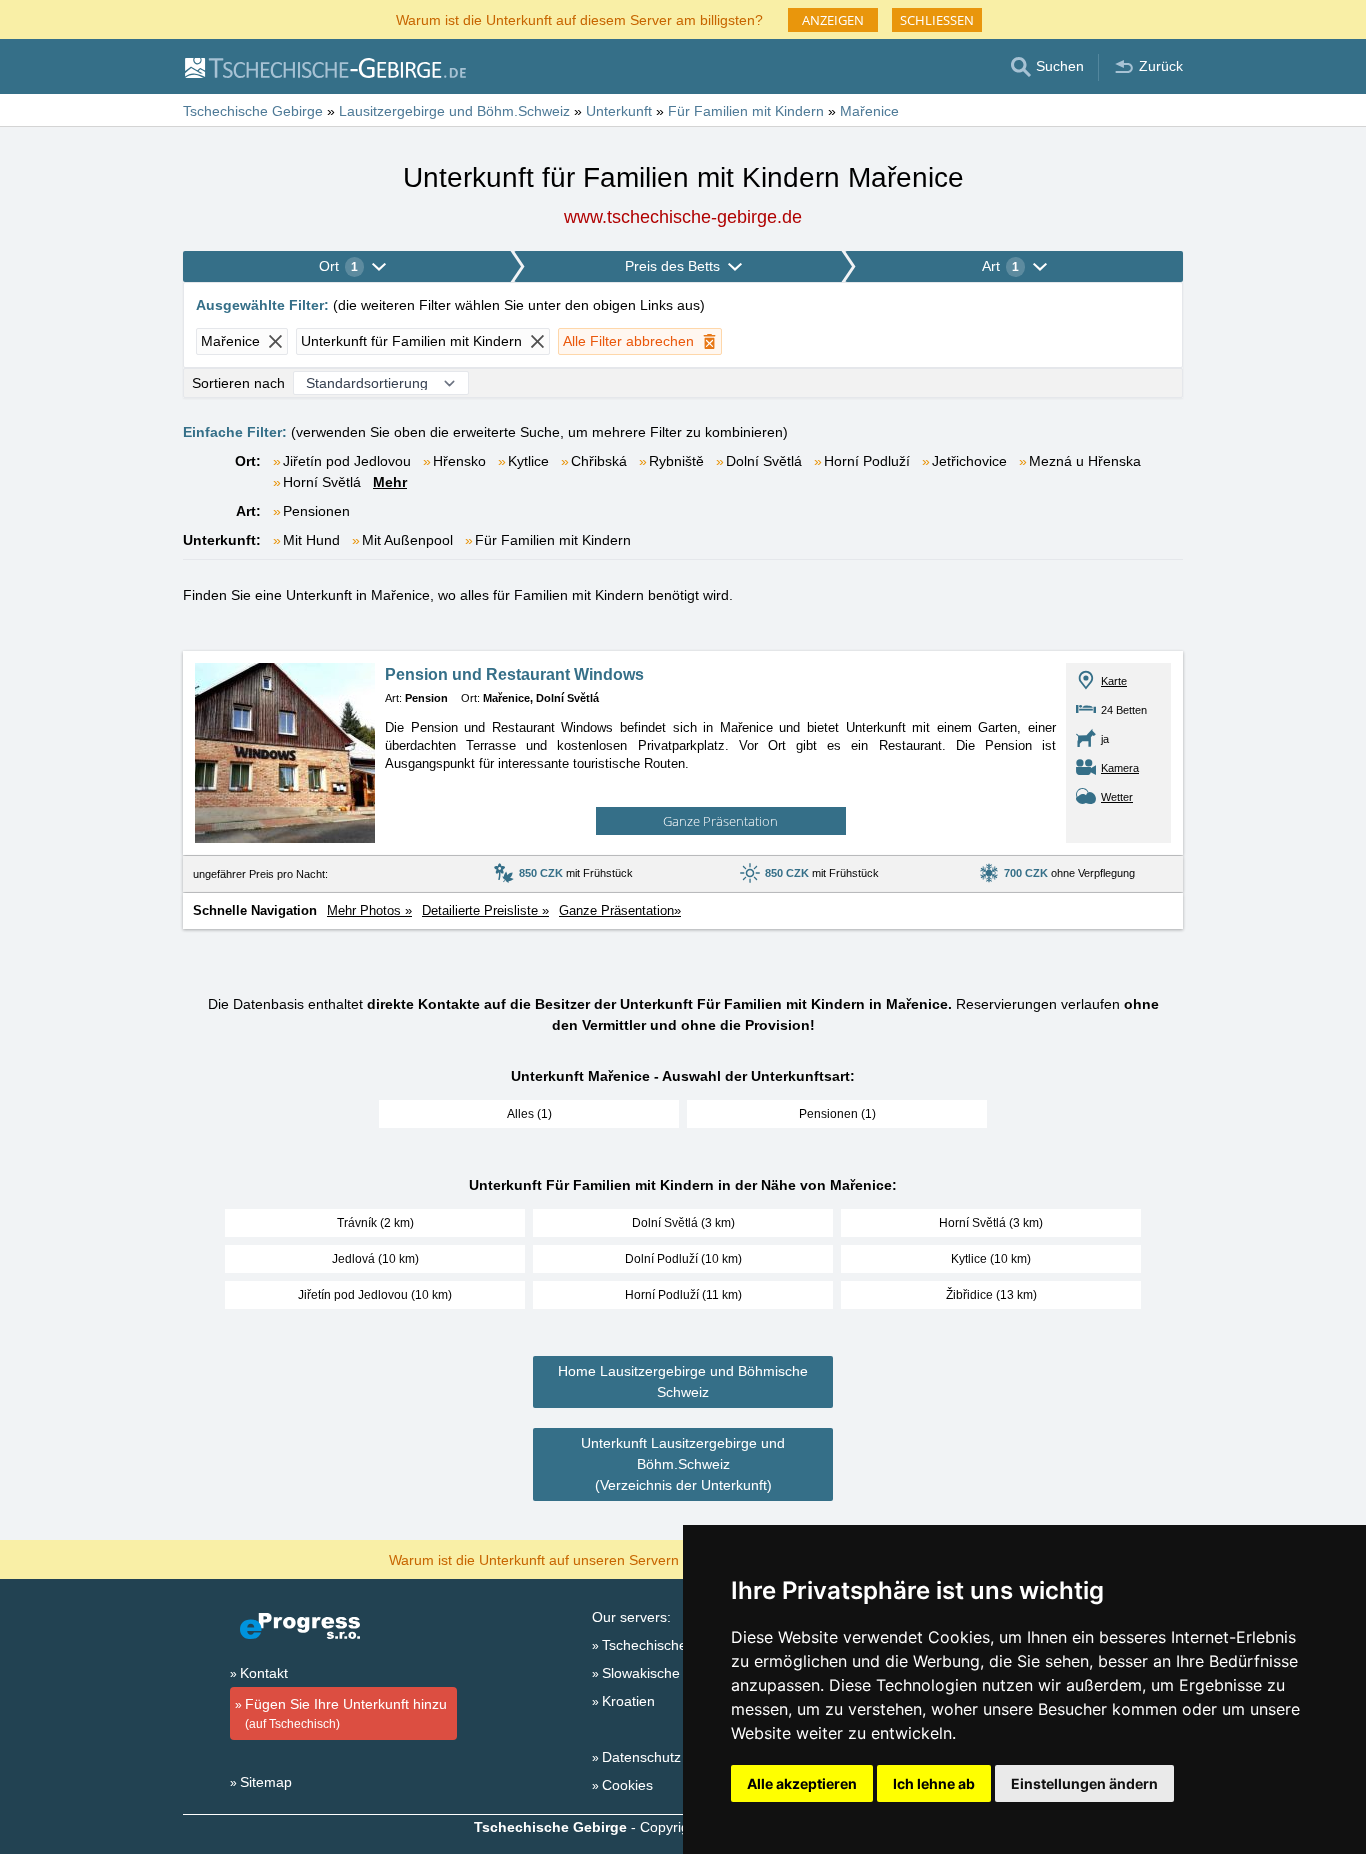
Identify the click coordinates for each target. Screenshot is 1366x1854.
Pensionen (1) (837, 1114)
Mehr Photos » (369, 910)
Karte (1114, 681)
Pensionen (316, 511)
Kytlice (528, 461)
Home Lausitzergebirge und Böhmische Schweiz (683, 1381)
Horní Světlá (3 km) (991, 1223)
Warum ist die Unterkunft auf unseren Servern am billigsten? (579, 1558)
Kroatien (628, 1701)
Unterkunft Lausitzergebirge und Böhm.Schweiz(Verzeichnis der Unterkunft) (683, 1464)
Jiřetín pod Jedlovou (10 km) (375, 1295)
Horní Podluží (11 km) (683, 1295)
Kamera (1120, 768)
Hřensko (459, 461)
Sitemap (266, 1782)
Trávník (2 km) (375, 1223)
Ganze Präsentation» (620, 910)
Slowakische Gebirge (668, 1673)
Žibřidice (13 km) (991, 1295)
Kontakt (264, 1673)
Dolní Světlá (764, 461)
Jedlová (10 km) (375, 1259)
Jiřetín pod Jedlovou (347, 461)
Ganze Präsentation (720, 821)
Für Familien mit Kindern (553, 540)
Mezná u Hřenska (1085, 461)
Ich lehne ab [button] (934, 1783)
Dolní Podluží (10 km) (683, 1259)
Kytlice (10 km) (991, 1259)
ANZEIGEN (833, 20)
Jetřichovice (969, 461)
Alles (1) (529, 1114)
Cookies (627, 1785)
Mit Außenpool (407, 540)
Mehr (390, 482)
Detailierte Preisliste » (485, 910)
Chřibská (599, 461)
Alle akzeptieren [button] (802, 1783)
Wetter (1117, 797)
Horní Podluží (867, 461)
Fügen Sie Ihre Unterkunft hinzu (346, 1713)
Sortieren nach (238, 383)
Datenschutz (641, 1757)
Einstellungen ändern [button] (1084, 1783)
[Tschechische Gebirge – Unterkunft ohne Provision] (324, 67)
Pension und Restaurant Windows (514, 674)
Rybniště (676, 461)
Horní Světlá (322, 482)
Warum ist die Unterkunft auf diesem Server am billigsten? (579, 18)
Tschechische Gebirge (672, 1645)
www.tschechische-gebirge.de (683, 217)
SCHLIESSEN (937, 20)
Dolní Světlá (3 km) (683, 1223)
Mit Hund (311, 540)
